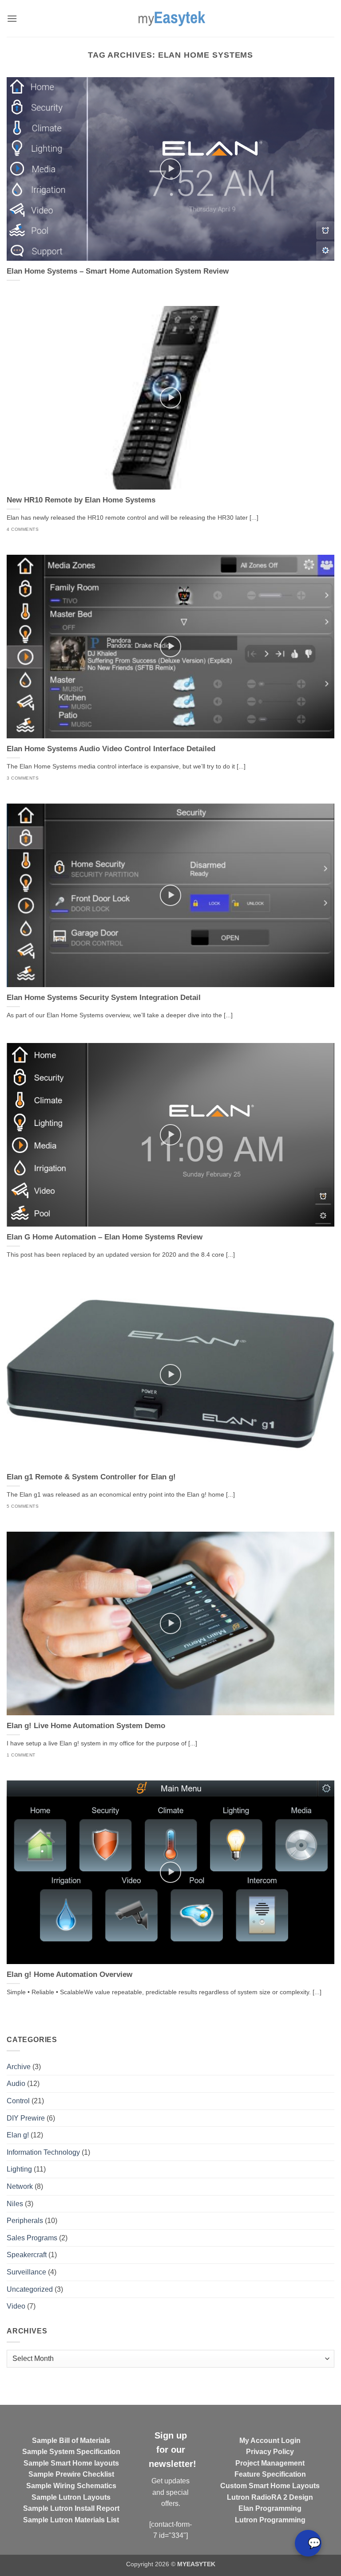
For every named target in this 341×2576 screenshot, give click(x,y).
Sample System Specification (71, 2452)
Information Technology (43, 2152)
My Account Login (270, 2441)
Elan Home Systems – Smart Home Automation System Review (118, 271)
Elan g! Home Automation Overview (69, 1974)
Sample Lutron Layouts (71, 2497)
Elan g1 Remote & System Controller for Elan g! (91, 1477)
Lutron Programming (270, 2520)
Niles (15, 2204)
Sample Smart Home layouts (71, 2463)
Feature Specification (270, 2474)
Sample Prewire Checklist (71, 2474)
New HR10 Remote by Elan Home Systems (81, 500)
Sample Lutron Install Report (71, 2508)
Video (16, 2306)
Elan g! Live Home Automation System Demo (86, 1726)
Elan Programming (270, 2508)
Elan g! (18, 2135)
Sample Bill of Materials (71, 2441)
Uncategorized (30, 2289)
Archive (19, 2067)
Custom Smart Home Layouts (270, 2486)
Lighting (19, 2169)
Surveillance (26, 2272)
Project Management (270, 2463)
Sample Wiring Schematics (71, 2486)
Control (18, 2101)
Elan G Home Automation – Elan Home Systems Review (105, 1237)
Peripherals (25, 2221)
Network (20, 2186)
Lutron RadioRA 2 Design (270, 2497)
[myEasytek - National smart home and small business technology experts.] (171, 18)
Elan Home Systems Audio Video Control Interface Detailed (111, 749)
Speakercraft (27, 2255)
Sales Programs (32, 2238)
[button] (12, 18)
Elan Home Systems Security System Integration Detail (104, 998)
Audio (16, 2084)
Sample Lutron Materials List (71, 2520)
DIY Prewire (26, 2118)
